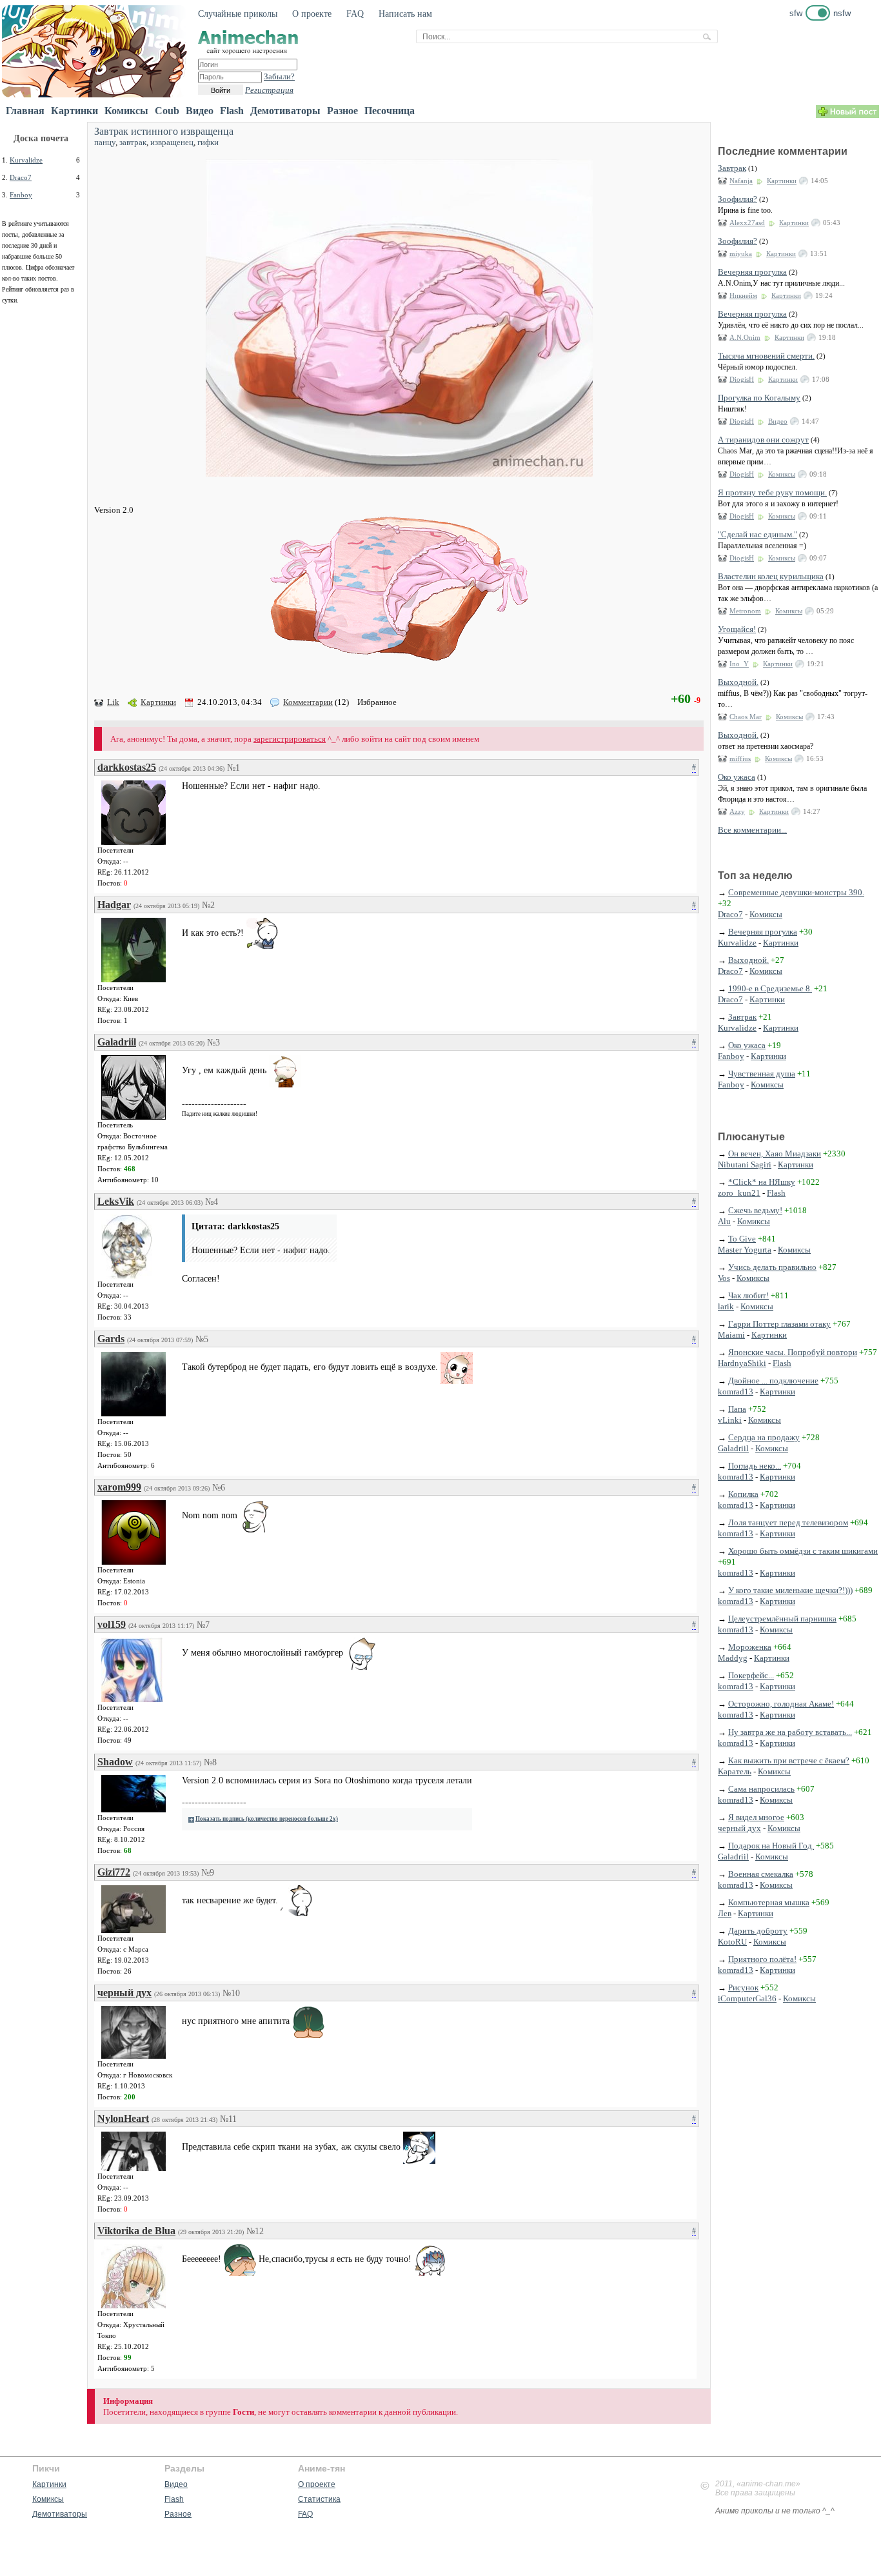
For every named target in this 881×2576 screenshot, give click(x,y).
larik (726, 1306)
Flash (232, 111)
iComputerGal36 (747, 1998)
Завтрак (732, 168)
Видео (200, 111)
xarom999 (119, 1487)
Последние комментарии (783, 151)
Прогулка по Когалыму (759, 398)
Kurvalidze (26, 160)
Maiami (731, 1335)
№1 (233, 768)
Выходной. (738, 682)
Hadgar (114, 905)
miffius (740, 758)
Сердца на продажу (764, 1437)
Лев (725, 1913)
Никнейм (743, 295)
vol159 (112, 1624)
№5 (202, 1339)
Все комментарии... (752, 830)
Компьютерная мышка (769, 1902)
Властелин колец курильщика (771, 576)
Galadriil (117, 1042)
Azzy (737, 811)
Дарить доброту (758, 1931)
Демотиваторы (285, 111)
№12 (255, 2231)
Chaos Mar (746, 717)
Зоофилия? (737, 199)
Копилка (743, 1494)
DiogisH (742, 379)
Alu (724, 1221)
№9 (208, 1873)
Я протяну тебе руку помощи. (772, 492)
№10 (231, 1993)
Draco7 (21, 177)
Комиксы (126, 111)
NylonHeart (123, 2118)
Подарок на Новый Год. (771, 1846)
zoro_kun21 (739, 1193)
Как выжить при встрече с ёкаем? (789, 1760)
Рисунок (743, 1987)
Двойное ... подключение (773, 1381)
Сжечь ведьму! (755, 1210)
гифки (208, 142)
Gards (111, 1339)
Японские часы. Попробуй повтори (793, 1352)
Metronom (745, 611)
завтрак (133, 142)
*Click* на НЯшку (762, 1182)
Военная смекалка (761, 1874)
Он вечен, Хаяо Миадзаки (775, 1154)
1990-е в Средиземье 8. (770, 988)
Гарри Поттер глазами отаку (779, 1324)
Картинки (74, 111)
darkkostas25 (127, 767)
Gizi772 (114, 1872)
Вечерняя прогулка (752, 272)
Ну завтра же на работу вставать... (790, 1732)
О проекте (312, 14)
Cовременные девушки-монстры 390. (796, 892)
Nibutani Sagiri (745, 1164)
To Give (742, 1239)
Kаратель (735, 1771)
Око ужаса (737, 777)
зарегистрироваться (290, 739)
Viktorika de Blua (136, 2231)
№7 (203, 1625)
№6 (219, 1488)
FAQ (355, 14)
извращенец (172, 142)
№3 (213, 1043)
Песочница (390, 111)
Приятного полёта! (762, 1959)
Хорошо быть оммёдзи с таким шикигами (803, 1551)
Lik (113, 702)
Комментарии (308, 702)
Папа (737, 1409)
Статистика (319, 2499)
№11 (228, 2119)
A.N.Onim (745, 337)
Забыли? (279, 76)
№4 (212, 1202)
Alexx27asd (747, 223)
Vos (724, 1278)
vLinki (730, 1420)
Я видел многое (756, 1817)
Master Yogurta (745, 1250)
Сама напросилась (761, 1789)
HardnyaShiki (742, 1363)
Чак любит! (748, 1295)
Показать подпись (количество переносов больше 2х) (267, 1819)
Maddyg (733, 1658)
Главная (25, 111)
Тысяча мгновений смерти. (766, 356)
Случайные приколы (238, 14)
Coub (167, 111)
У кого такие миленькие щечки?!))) (790, 1590)
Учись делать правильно (772, 1267)
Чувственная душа (762, 1074)
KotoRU (732, 1942)
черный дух (124, 1993)
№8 (210, 1762)
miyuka (741, 253)
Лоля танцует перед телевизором (788, 1522)
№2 (208, 905)
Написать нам (405, 14)
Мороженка (750, 1647)
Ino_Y (739, 664)
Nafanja (741, 181)
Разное (342, 111)
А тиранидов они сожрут (763, 440)
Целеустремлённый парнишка (782, 1619)
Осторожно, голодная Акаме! (781, 1704)
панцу (105, 142)
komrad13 (736, 1392)
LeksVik (116, 1201)
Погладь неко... (755, 1466)
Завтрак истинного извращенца (164, 131)
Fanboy (21, 195)
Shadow (115, 1762)
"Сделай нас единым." (757, 534)
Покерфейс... (751, 1675)
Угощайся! (737, 629)
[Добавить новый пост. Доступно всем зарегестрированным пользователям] (847, 115)
